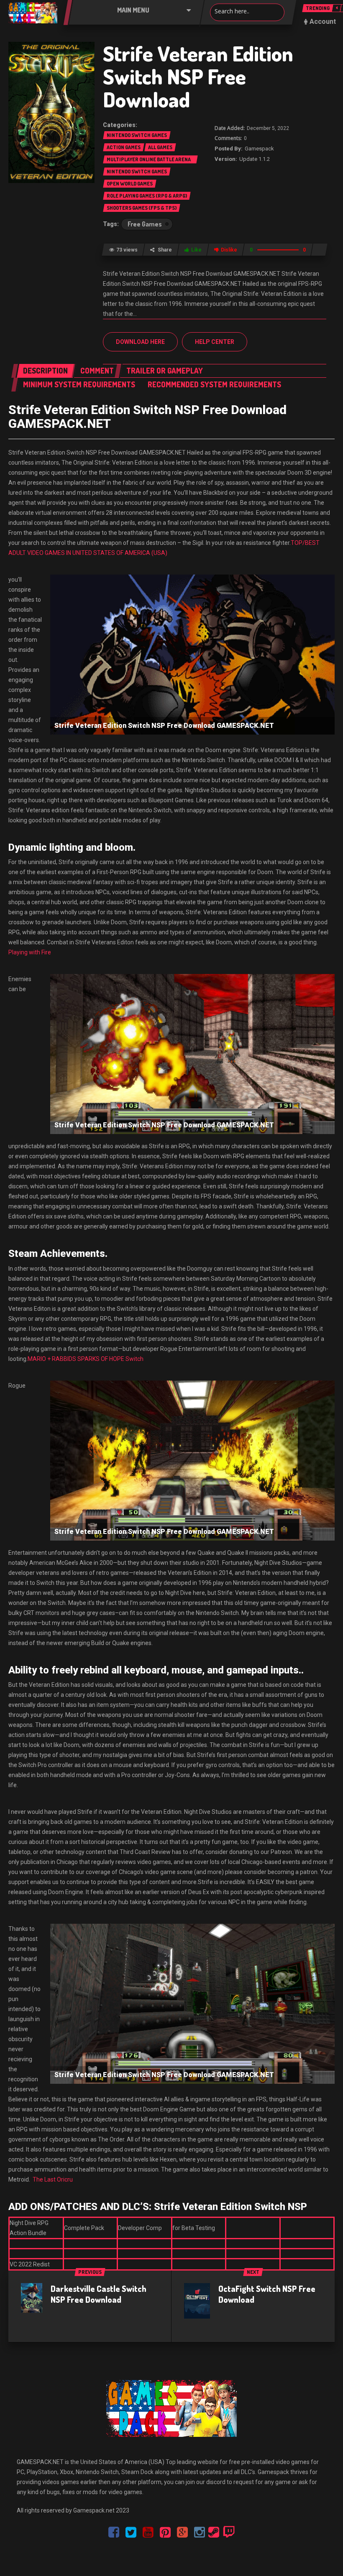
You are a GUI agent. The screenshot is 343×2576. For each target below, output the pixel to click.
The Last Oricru (53, 2179)
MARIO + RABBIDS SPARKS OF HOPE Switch (86, 1359)
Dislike (229, 250)
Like (196, 250)
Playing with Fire (30, 952)
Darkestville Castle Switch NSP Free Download (99, 2294)
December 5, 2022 (268, 128)
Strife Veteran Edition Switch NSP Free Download (198, 76)
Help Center (215, 342)
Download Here (140, 342)
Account (323, 22)
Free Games (145, 224)
